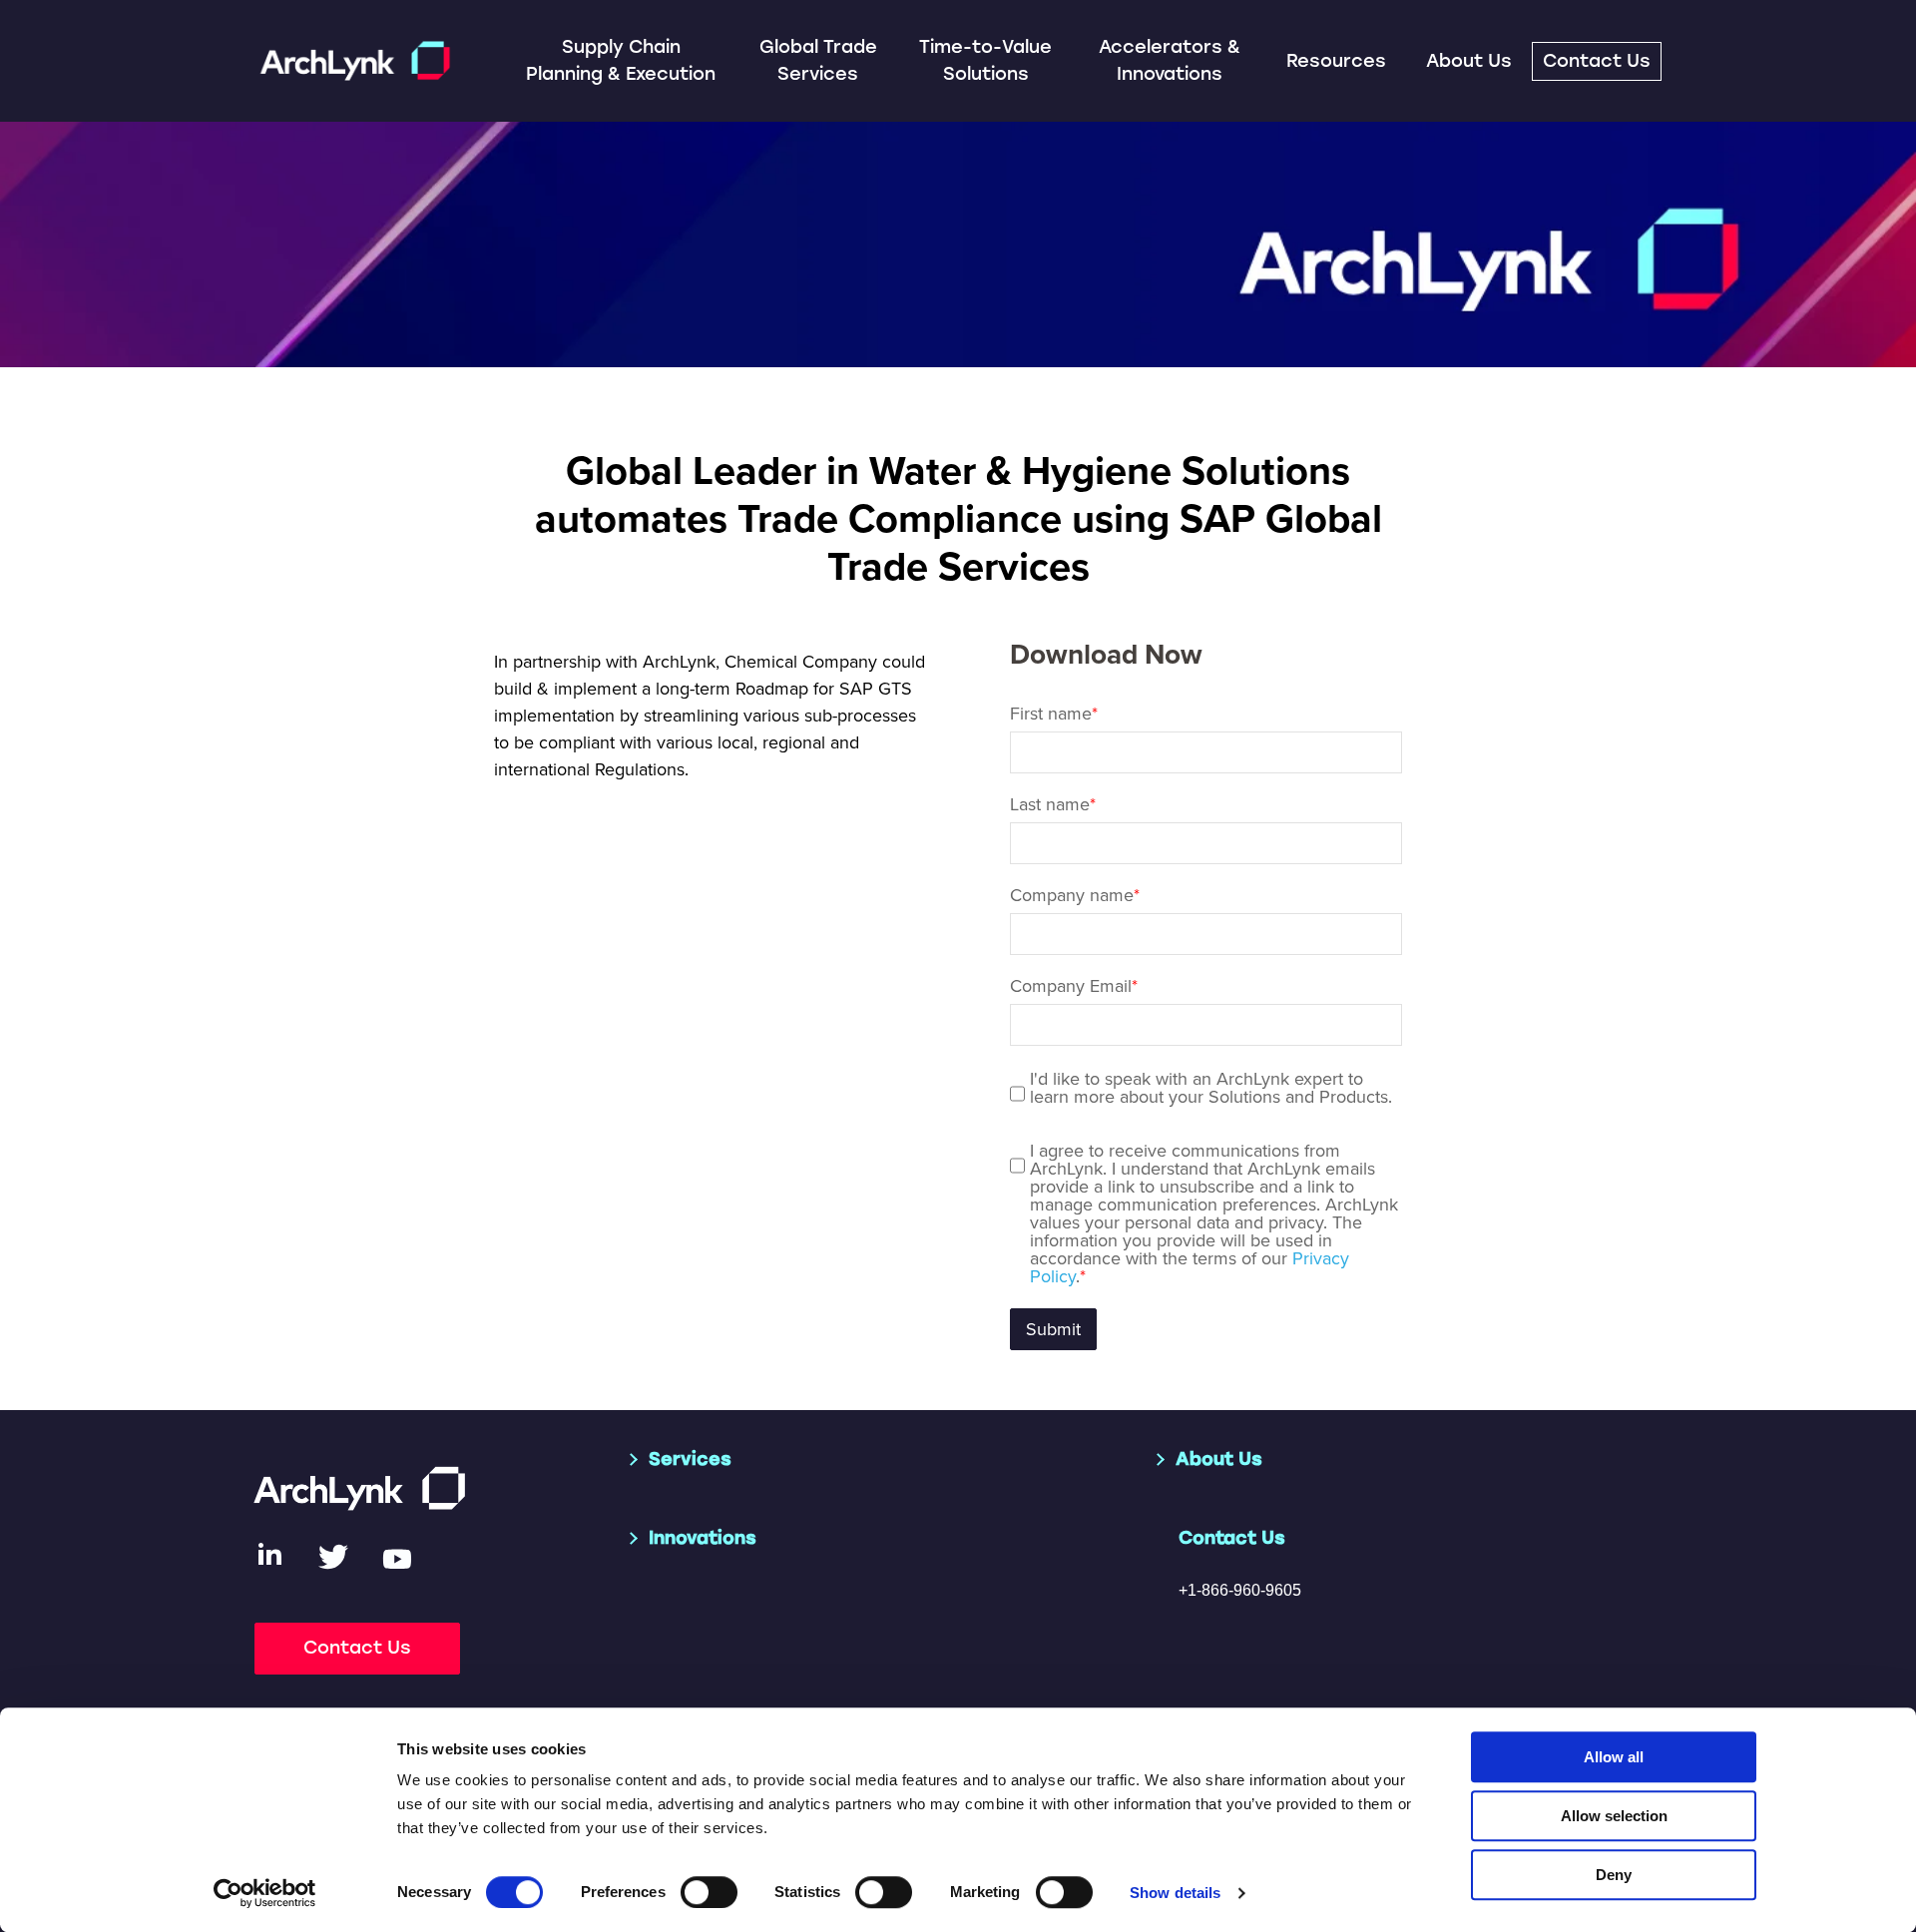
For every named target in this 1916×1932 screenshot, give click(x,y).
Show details (1175, 1893)
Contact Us (1597, 61)
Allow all (1614, 1757)
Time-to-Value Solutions (985, 60)
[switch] (709, 1892)
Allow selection (1614, 1816)
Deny (1614, 1875)
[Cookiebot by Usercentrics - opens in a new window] (265, 1893)
